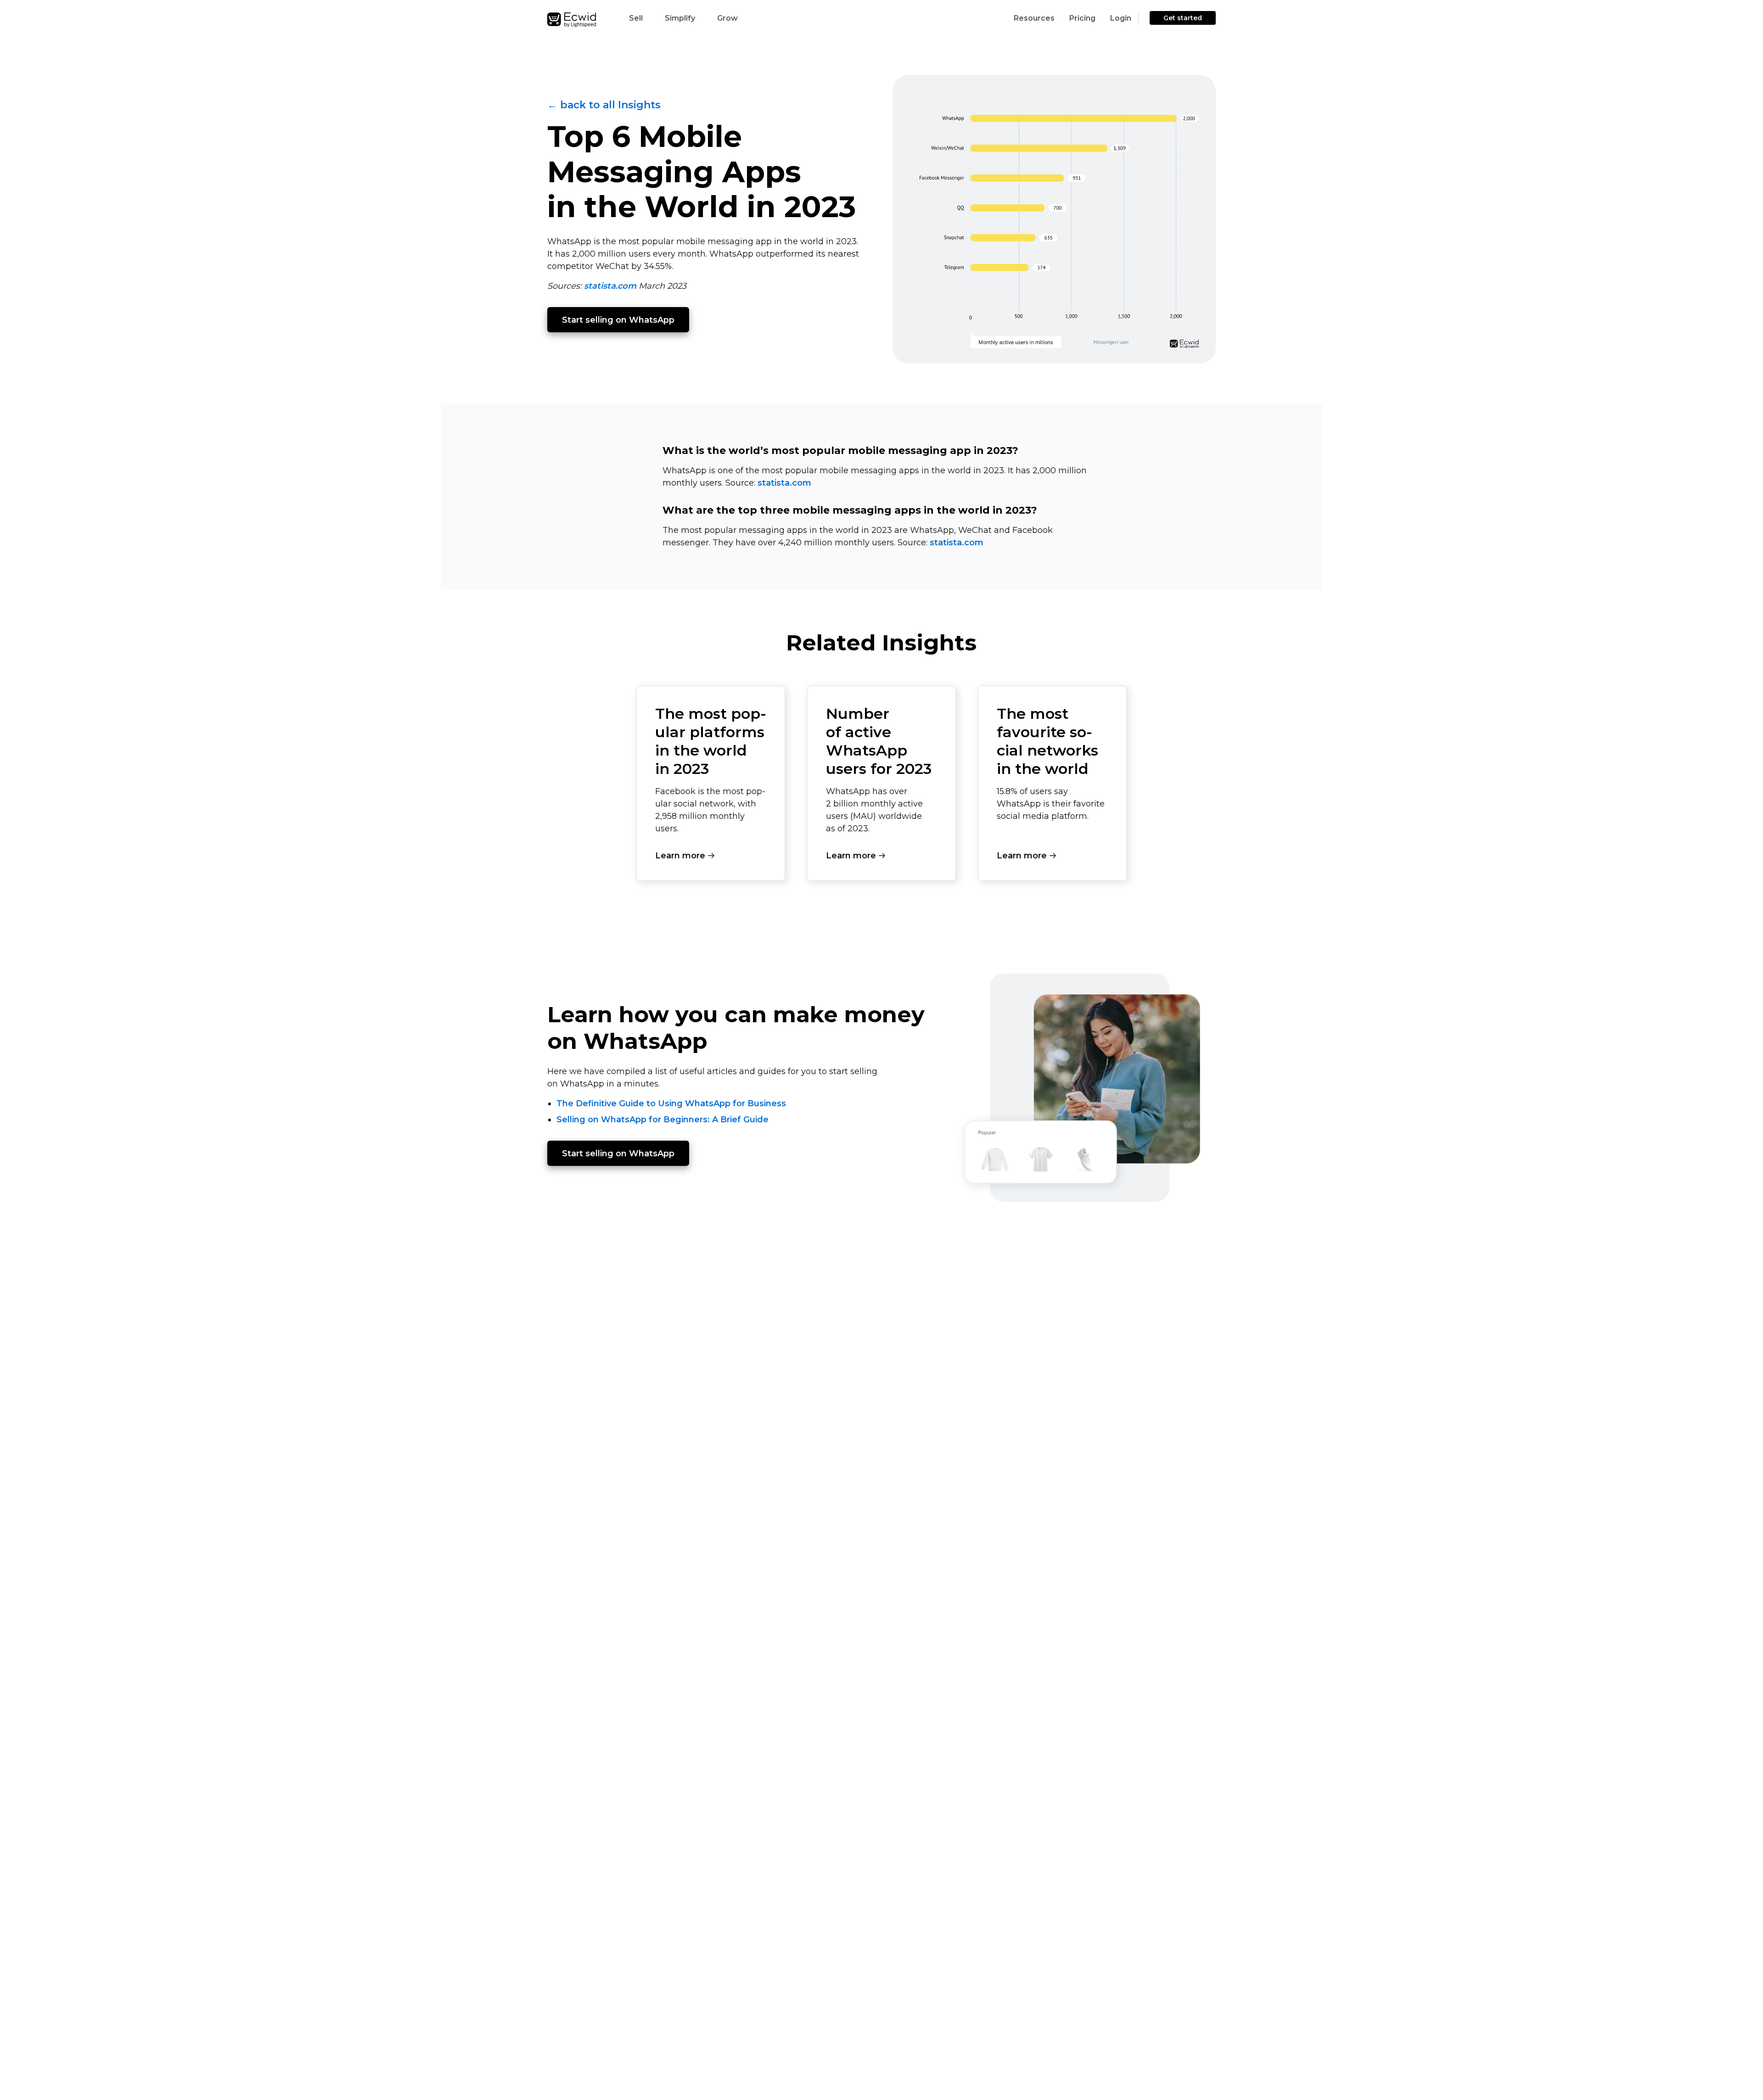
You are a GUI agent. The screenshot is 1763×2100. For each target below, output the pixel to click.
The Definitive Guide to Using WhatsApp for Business (671, 1103)
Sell (636, 18)
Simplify (680, 18)
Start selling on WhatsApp (618, 320)
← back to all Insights (604, 105)
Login (1121, 18)
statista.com (610, 286)
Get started (1183, 18)
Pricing (1082, 18)
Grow (727, 18)
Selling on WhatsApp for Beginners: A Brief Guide (663, 1120)
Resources (1034, 18)
